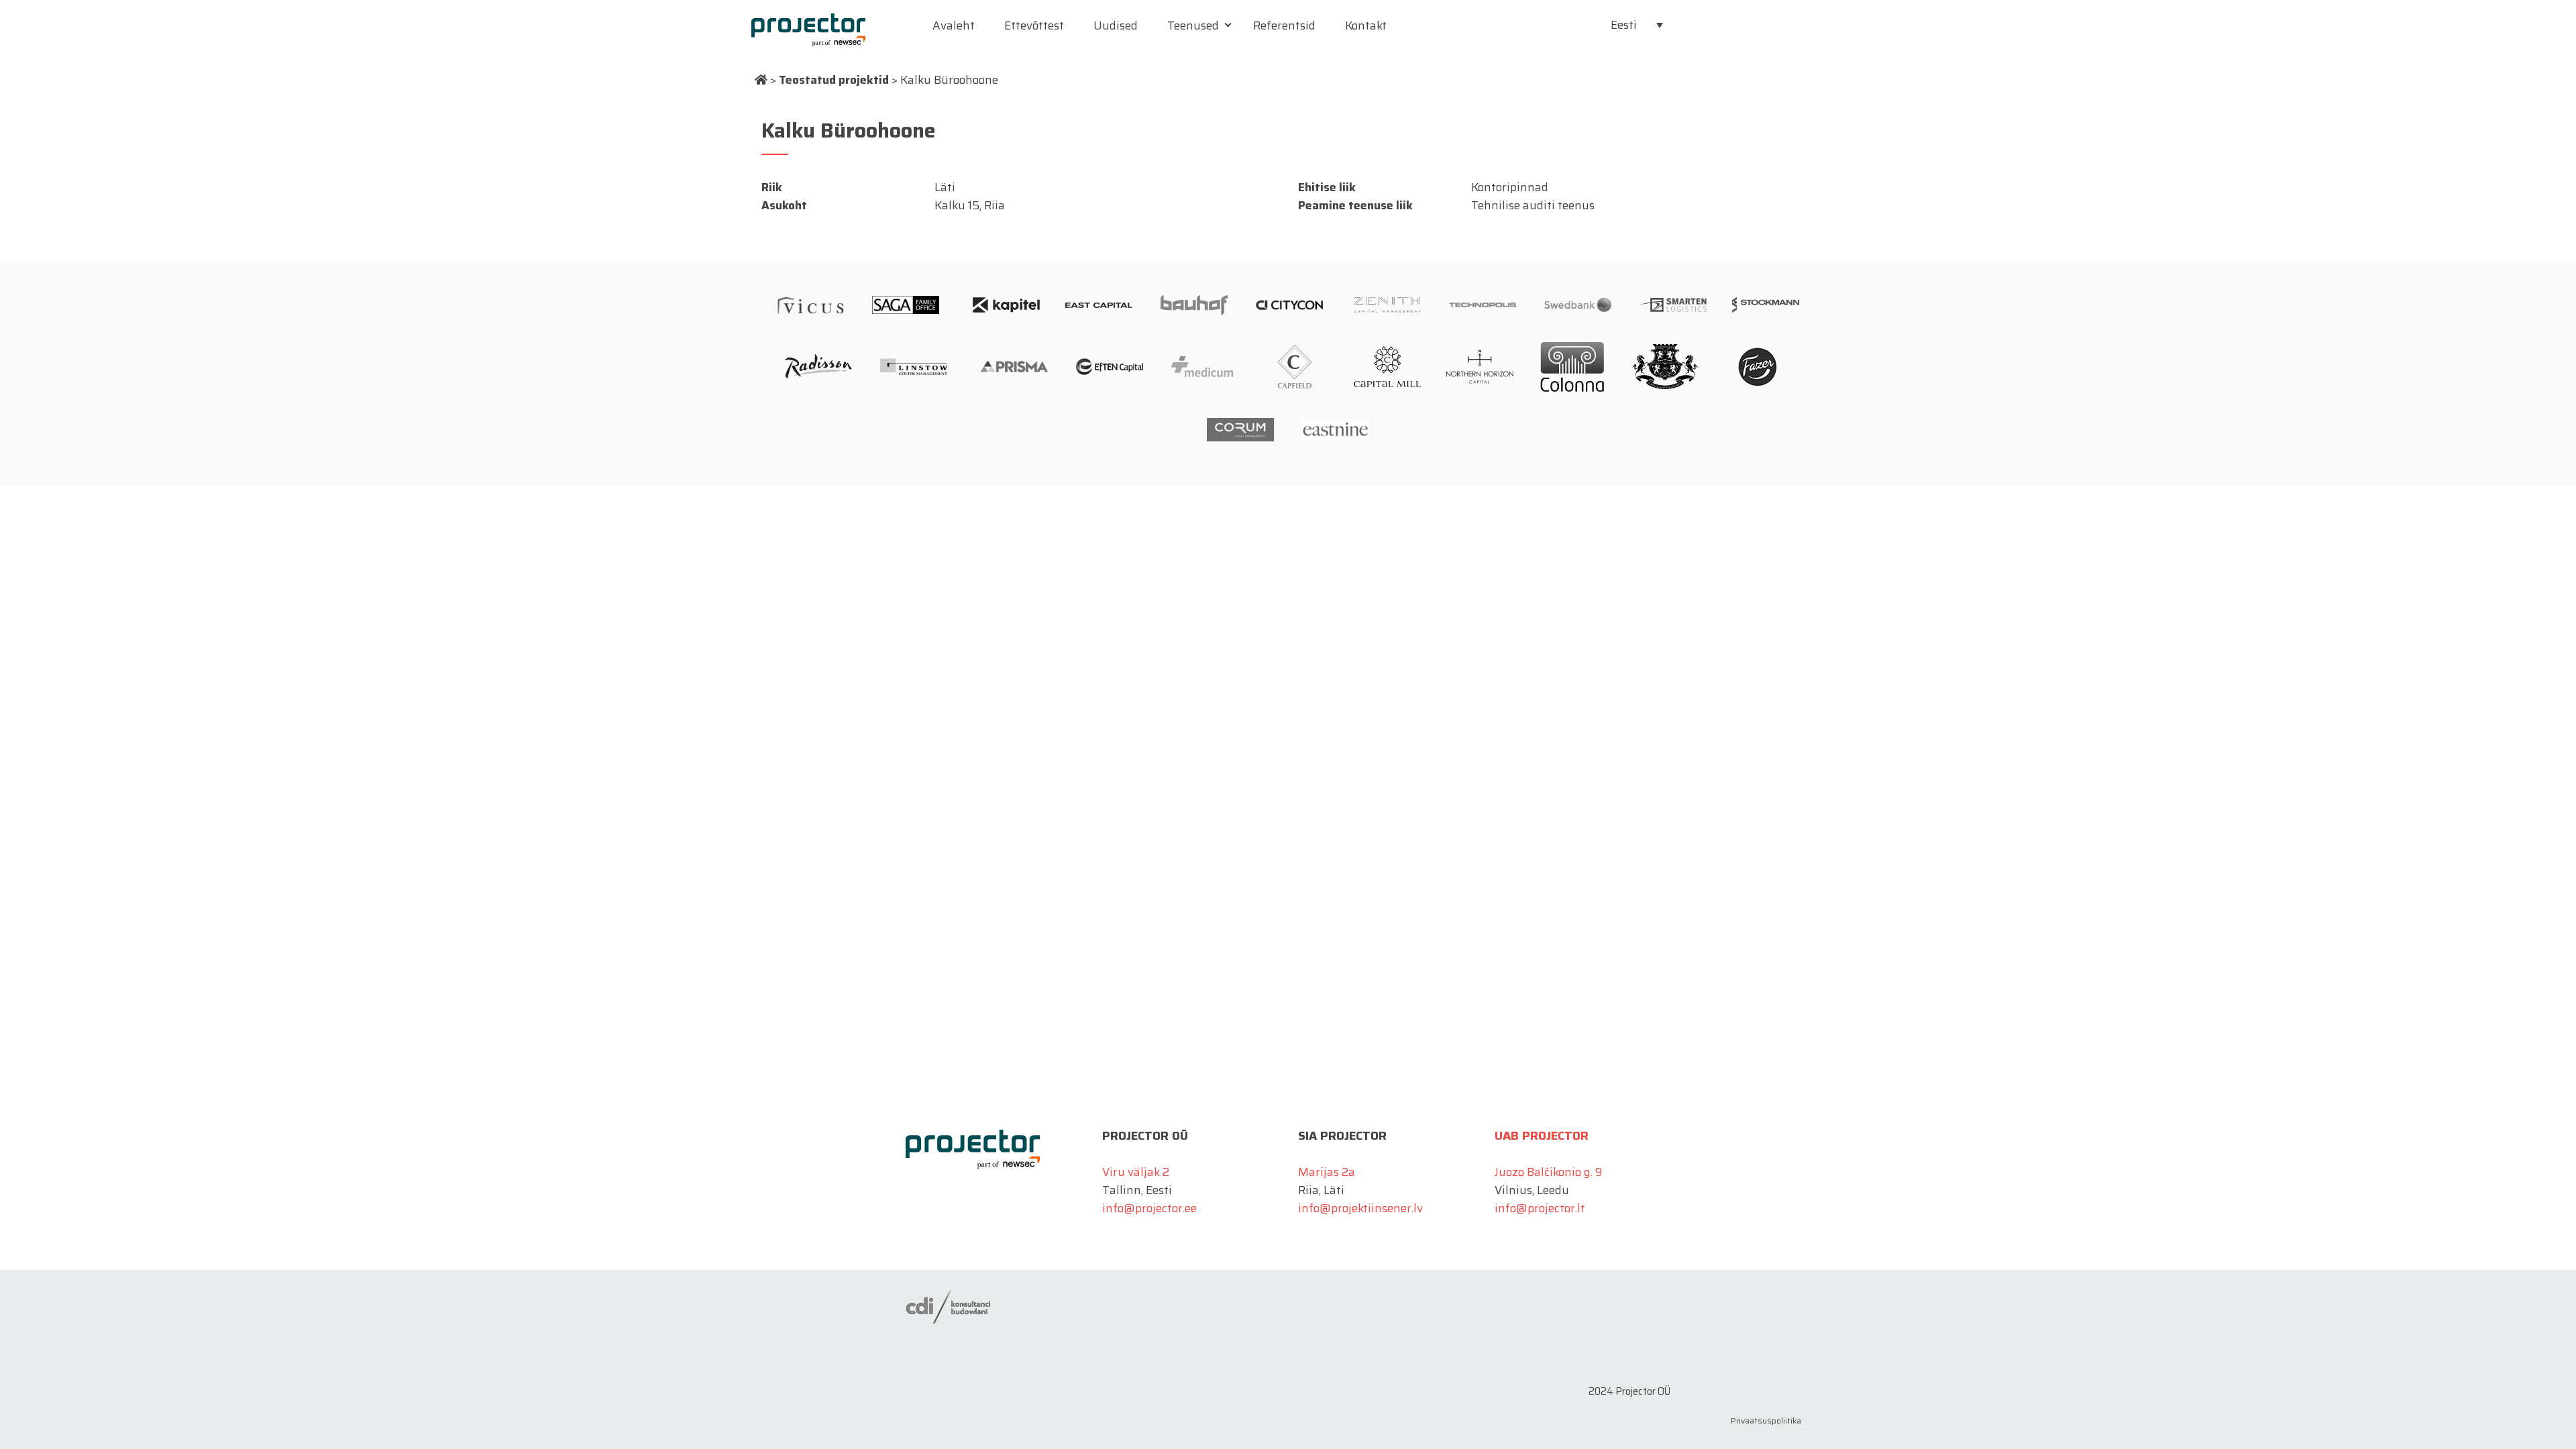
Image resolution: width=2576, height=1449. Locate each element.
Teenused (1193, 25)
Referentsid (1284, 25)
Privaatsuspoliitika (1766, 1420)
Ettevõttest (1034, 25)
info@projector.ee (1149, 1208)
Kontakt (1366, 25)
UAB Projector (1542, 1136)
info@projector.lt (1540, 1208)
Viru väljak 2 (1136, 1172)
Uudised (1116, 25)
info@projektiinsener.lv (1360, 1208)
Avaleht (954, 25)
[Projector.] (761, 80)
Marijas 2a (1327, 1172)
